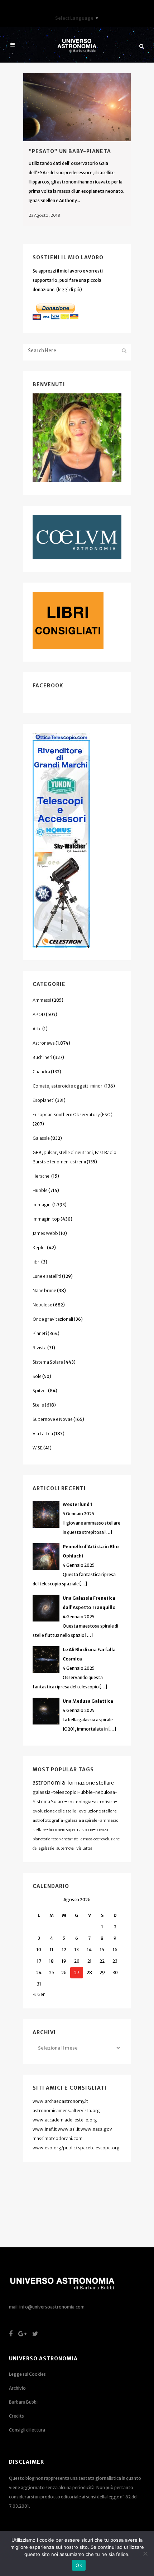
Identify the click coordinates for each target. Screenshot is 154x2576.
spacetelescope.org (99, 2148)
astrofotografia (48, 1820)
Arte (37, 1029)
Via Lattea (43, 1434)
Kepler (39, 1248)
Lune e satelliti (47, 1276)
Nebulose (42, 1305)
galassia (42, 1792)
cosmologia (79, 1802)
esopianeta (62, 1839)
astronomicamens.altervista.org (66, 2111)
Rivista (40, 1348)
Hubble (40, 1190)
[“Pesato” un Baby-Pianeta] (77, 107)
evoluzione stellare (98, 1811)
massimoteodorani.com (57, 2138)
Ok (79, 2565)
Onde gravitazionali (53, 1319)
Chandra (41, 1072)
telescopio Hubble (73, 1792)
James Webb (45, 1233)
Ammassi (42, 1000)
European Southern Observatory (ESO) (73, 1115)
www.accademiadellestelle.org (65, 2120)
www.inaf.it (45, 2129)
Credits (16, 2416)
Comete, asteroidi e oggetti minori (68, 1086)
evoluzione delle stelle (54, 1811)
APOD (39, 1014)
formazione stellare (91, 1783)
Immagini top (46, 1219)
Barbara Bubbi (23, 2402)
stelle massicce (86, 1839)
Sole (37, 1376)
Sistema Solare (48, 1362)
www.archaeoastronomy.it (60, 2101)
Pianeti (40, 1333)
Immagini (42, 1205)
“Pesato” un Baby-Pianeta (70, 151)
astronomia (49, 1782)
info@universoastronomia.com (52, 2307)
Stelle (38, 1405)
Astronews (44, 1043)
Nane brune (44, 1291)
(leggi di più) (69, 290)
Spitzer (40, 1391)
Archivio (17, 2388)
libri (37, 1262)
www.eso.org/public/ (55, 2148)
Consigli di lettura (27, 2430)
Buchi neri (42, 1057)
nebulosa (105, 1792)
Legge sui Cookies (27, 2374)
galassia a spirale (81, 1820)
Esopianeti (44, 1100)
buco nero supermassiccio (71, 1830)
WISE (38, 1448)
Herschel (42, 1176)
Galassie (41, 1138)
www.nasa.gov (96, 2129)
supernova (65, 1848)
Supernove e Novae (53, 1419)
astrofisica (104, 1802)
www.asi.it (69, 2129)
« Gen (39, 1994)
